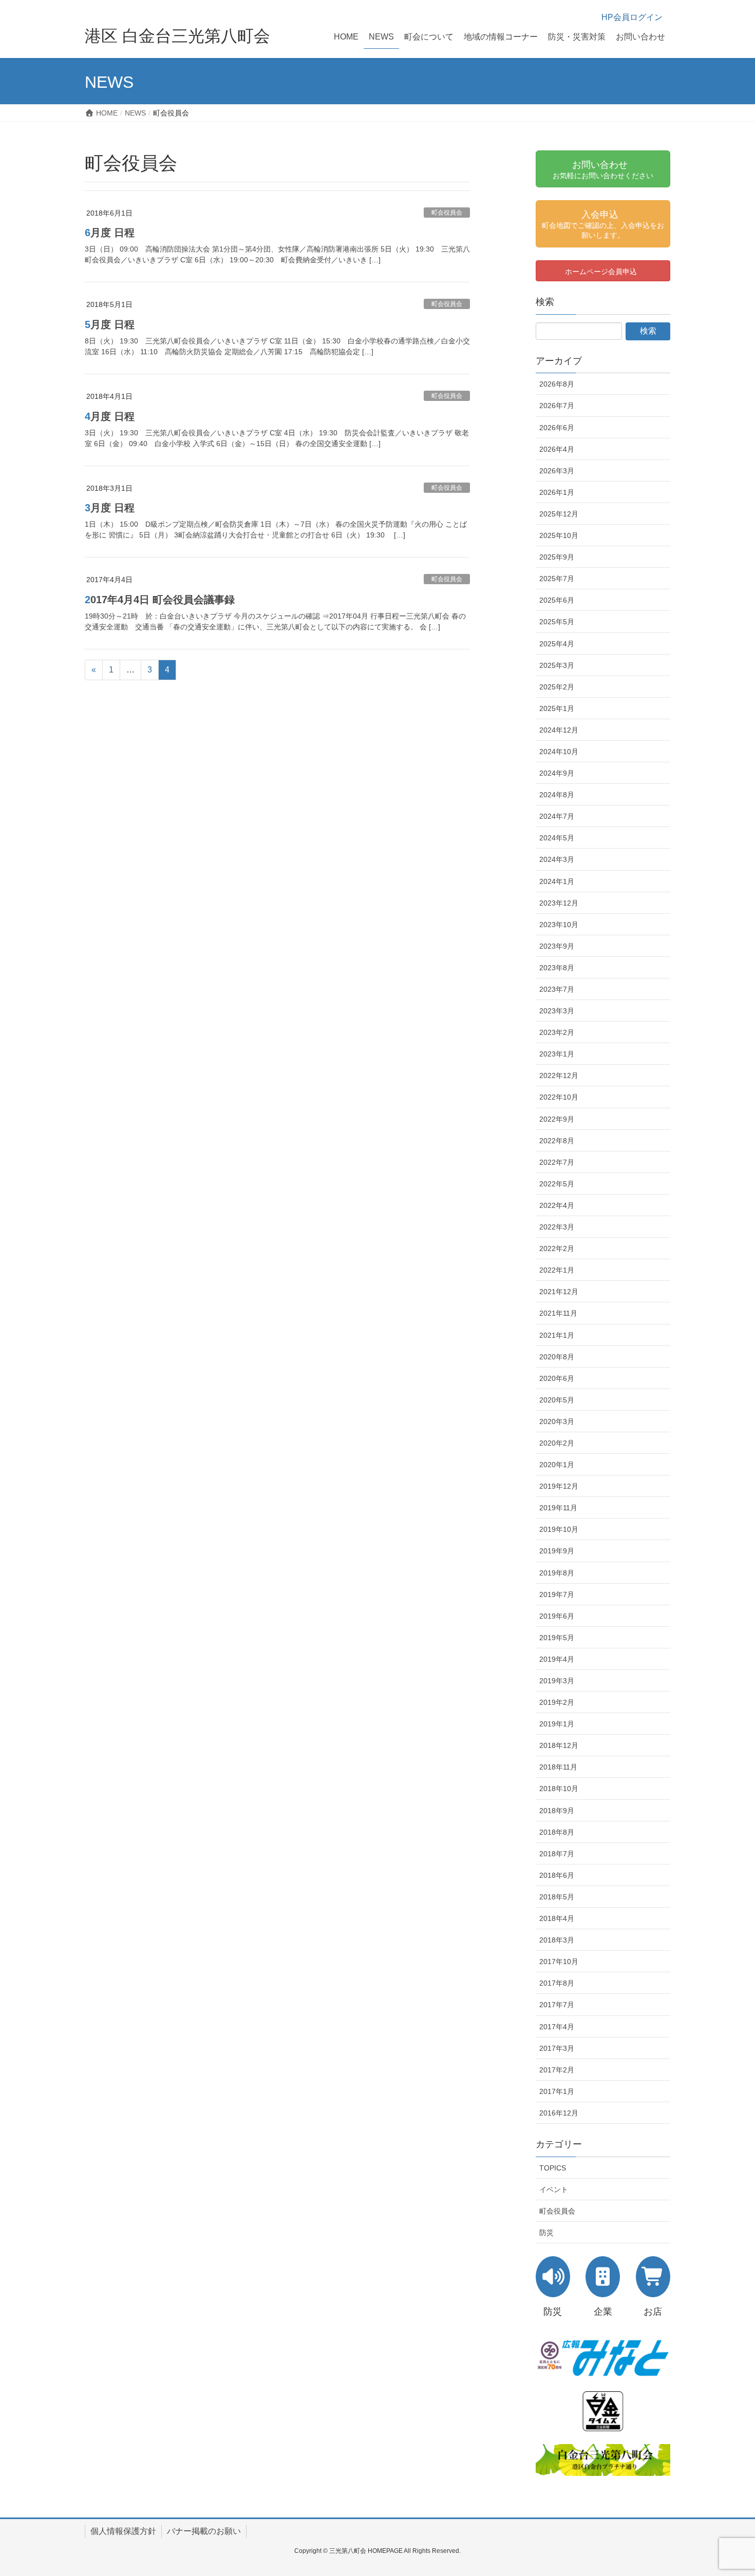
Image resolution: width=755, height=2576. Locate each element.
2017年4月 (557, 2027)
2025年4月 (557, 644)
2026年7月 (557, 406)
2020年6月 (557, 1378)
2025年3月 (557, 665)
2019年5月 (557, 1638)
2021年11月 (558, 1313)
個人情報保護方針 (123, 2531)
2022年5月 (557, 1184)
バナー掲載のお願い (204, 2531)
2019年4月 (557, 1659)
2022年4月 (557, 1205)
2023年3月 (557, 1011)
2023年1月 (557, 1054)
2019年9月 (557, 1551)
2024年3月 (557, 859)
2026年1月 (557, 492)
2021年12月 (559, 1292)
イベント (554, 2189)
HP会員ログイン (632, 17)
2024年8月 (557, 795)
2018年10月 (559, 1789)
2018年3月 (557, 1940)
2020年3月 (557, 1421)
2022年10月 (559, 1097)
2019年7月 (557, 1594)
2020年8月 (557, 1357)
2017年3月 (557, 2048)
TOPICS (553, 2168)
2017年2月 (557, 2070)
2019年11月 (558, 1508)
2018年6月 (557, 1875)
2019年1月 (557, 1724)
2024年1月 (557, 881)
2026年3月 (557, 471)
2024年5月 (557, 838)
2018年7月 (557, 1854)
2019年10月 (559, 1529)
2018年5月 (557, 1897)
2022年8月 (557, 1141)
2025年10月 (559, 535)
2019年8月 (557, 1573)
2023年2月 (557, 1032)
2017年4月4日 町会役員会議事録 (160, 600)
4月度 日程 (110, 416)
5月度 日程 (110, 324)
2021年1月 (557, 1335)
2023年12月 (559, 903)
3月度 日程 (110, 508)
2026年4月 (557, 449)
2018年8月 (557, 1832)
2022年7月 (557, 1162)
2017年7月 (557, 2005)
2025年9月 (557, 557)
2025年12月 (559, 514)
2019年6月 (557, 1616)
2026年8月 (557, 384)
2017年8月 (557, 1983)
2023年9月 (557, 946)
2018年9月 (557, 1811)
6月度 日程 (110, 233)
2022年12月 (559, 1075)
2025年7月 (557, 579)
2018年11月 (558, 1767)
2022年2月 (557, 1248)
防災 (546, 2233)
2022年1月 (557, 1270)
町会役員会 (447, 213)
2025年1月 (557, 708)
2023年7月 (557, 989)
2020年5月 (557, 1400)
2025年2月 (557, 687)
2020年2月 (557, 1443)
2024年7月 (557, 816)
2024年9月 (557, 773)
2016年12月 (559, 2113)
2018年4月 (557, 1918)
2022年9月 (557, 1119)
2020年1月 (557, 1465)
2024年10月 (559, 752)
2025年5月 (557, 622)
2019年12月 (559, 1486)
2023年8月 (557, 968)
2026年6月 (557, 428)
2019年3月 (557, 1681)
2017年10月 (559, 1962)
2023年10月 (559, 925)
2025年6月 (557, 600)
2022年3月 (557, 1227)
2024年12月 (559, 730)
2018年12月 (559, 1745)
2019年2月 (557, 1702)
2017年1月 (557, 2091)
